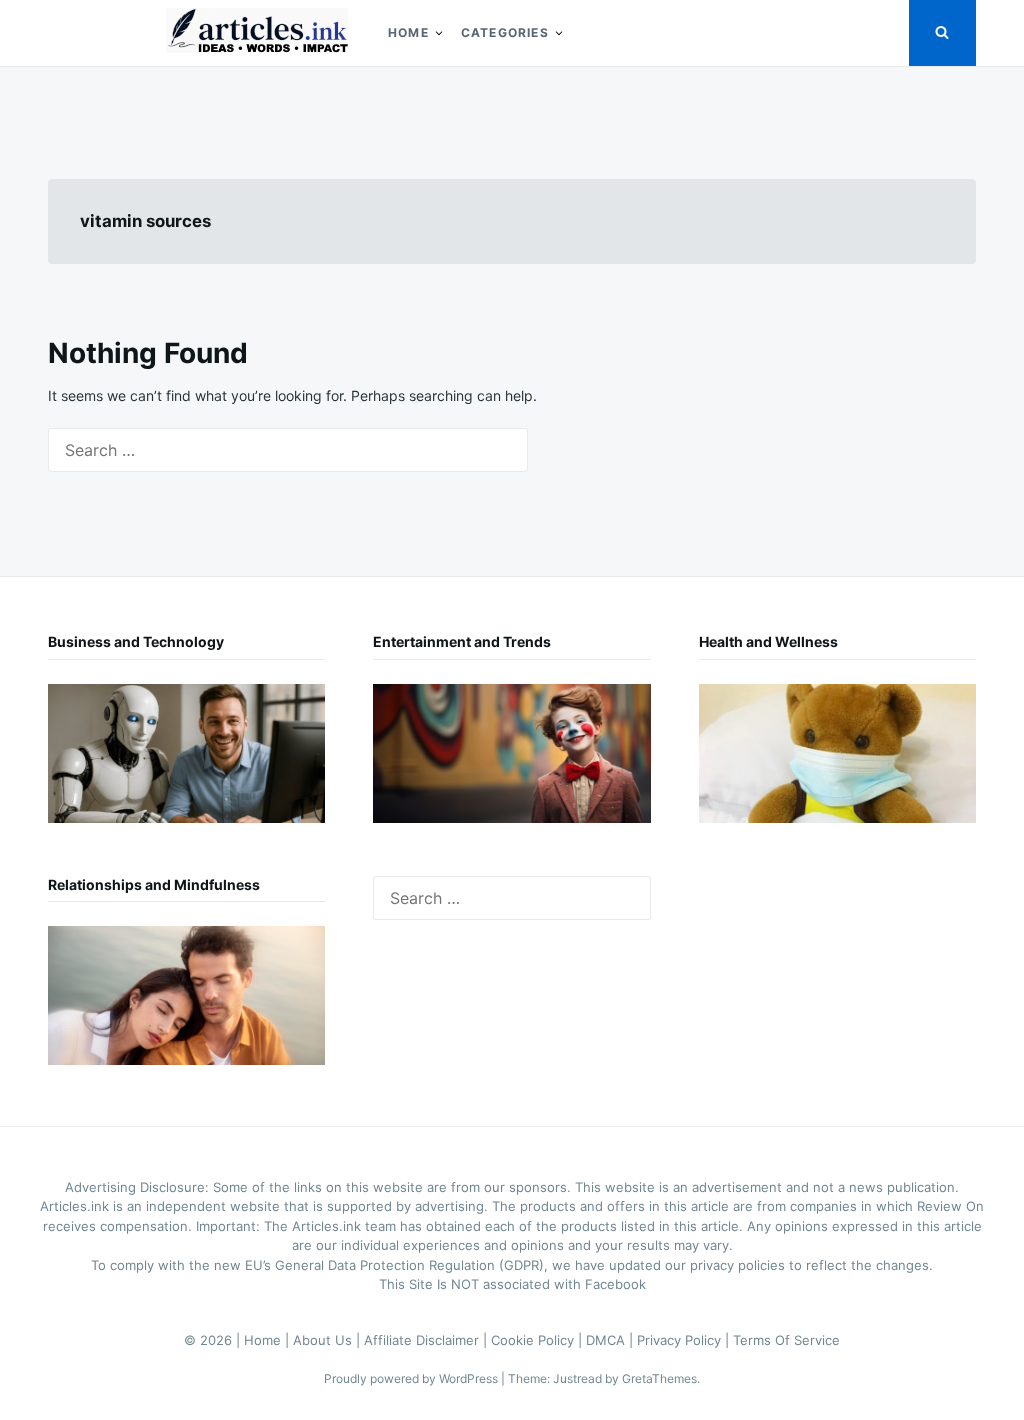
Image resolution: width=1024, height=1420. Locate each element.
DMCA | (611, 1340)
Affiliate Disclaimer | (427, 1340)
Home (408, 32)
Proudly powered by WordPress (412, 1378)
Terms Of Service (786, 1340)
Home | (268, 1340)
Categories (505, 32)
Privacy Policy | (685, 1340)
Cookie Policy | (538, 1340)
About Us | (328, 1340)
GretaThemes (659, 1378)
